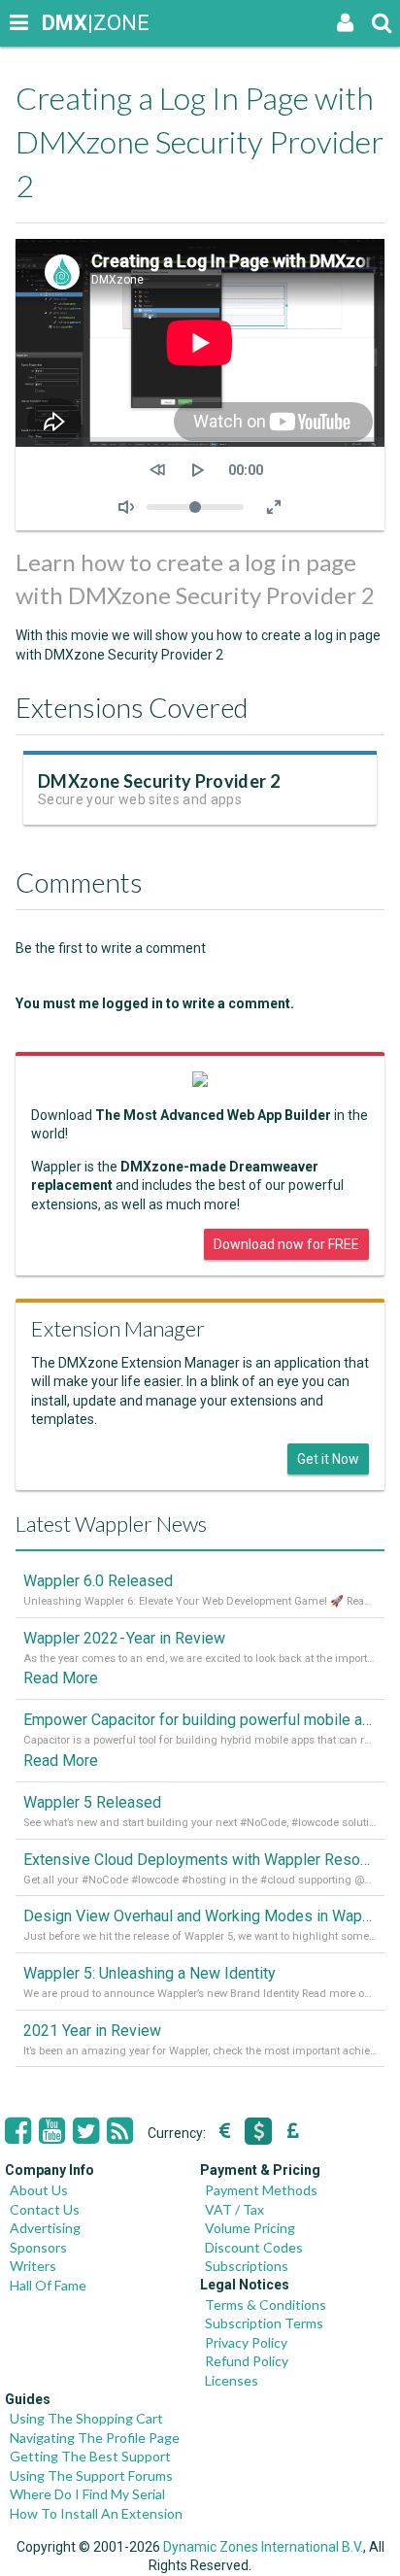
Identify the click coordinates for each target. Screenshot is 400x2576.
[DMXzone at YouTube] (52, 2131)
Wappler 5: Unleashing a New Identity (150, 1973)
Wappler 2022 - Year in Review (124, 1638)
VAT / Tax (234, 2209)
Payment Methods (261, 2190)
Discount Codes (254, 2247)
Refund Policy (247, 2361)
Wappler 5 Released (92, 1802)
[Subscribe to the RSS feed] (120, 2131)
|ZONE (60, 23)
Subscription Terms (264, 2323)
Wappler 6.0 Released (98, 1581)
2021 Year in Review (92, 2031)
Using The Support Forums (91, 2475)
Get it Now (328, 1459)
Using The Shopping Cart (86, 2418)
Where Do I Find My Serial (87, 2494)
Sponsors (38, 2247)
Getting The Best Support (90, 2456)
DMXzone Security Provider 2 (159, 781)
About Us (39, 2190)
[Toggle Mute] (126, 507)
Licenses (232, 2380)
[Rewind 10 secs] (157, 470)
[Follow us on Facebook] (18, 2131)
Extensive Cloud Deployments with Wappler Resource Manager (200, 1860)
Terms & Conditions (266, 2305)
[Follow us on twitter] (86, 2131)
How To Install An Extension (96, 2513)
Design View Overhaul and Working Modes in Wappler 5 (200, 1916)
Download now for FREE (286, 1244)
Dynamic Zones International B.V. (263, 2547)
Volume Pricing (250, 2228)
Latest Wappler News (111, 1524)
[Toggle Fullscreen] (274, 507)
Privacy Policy (246, 2342)
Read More (61, 1678)
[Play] (198, 470)
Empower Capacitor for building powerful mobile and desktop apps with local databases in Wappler (200, 1720)
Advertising (45, 2228)
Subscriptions (247, 2266)
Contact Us (45, 2209)
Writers (33, 2266)
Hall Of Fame (48, 2285)
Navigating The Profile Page (95, 2438)
